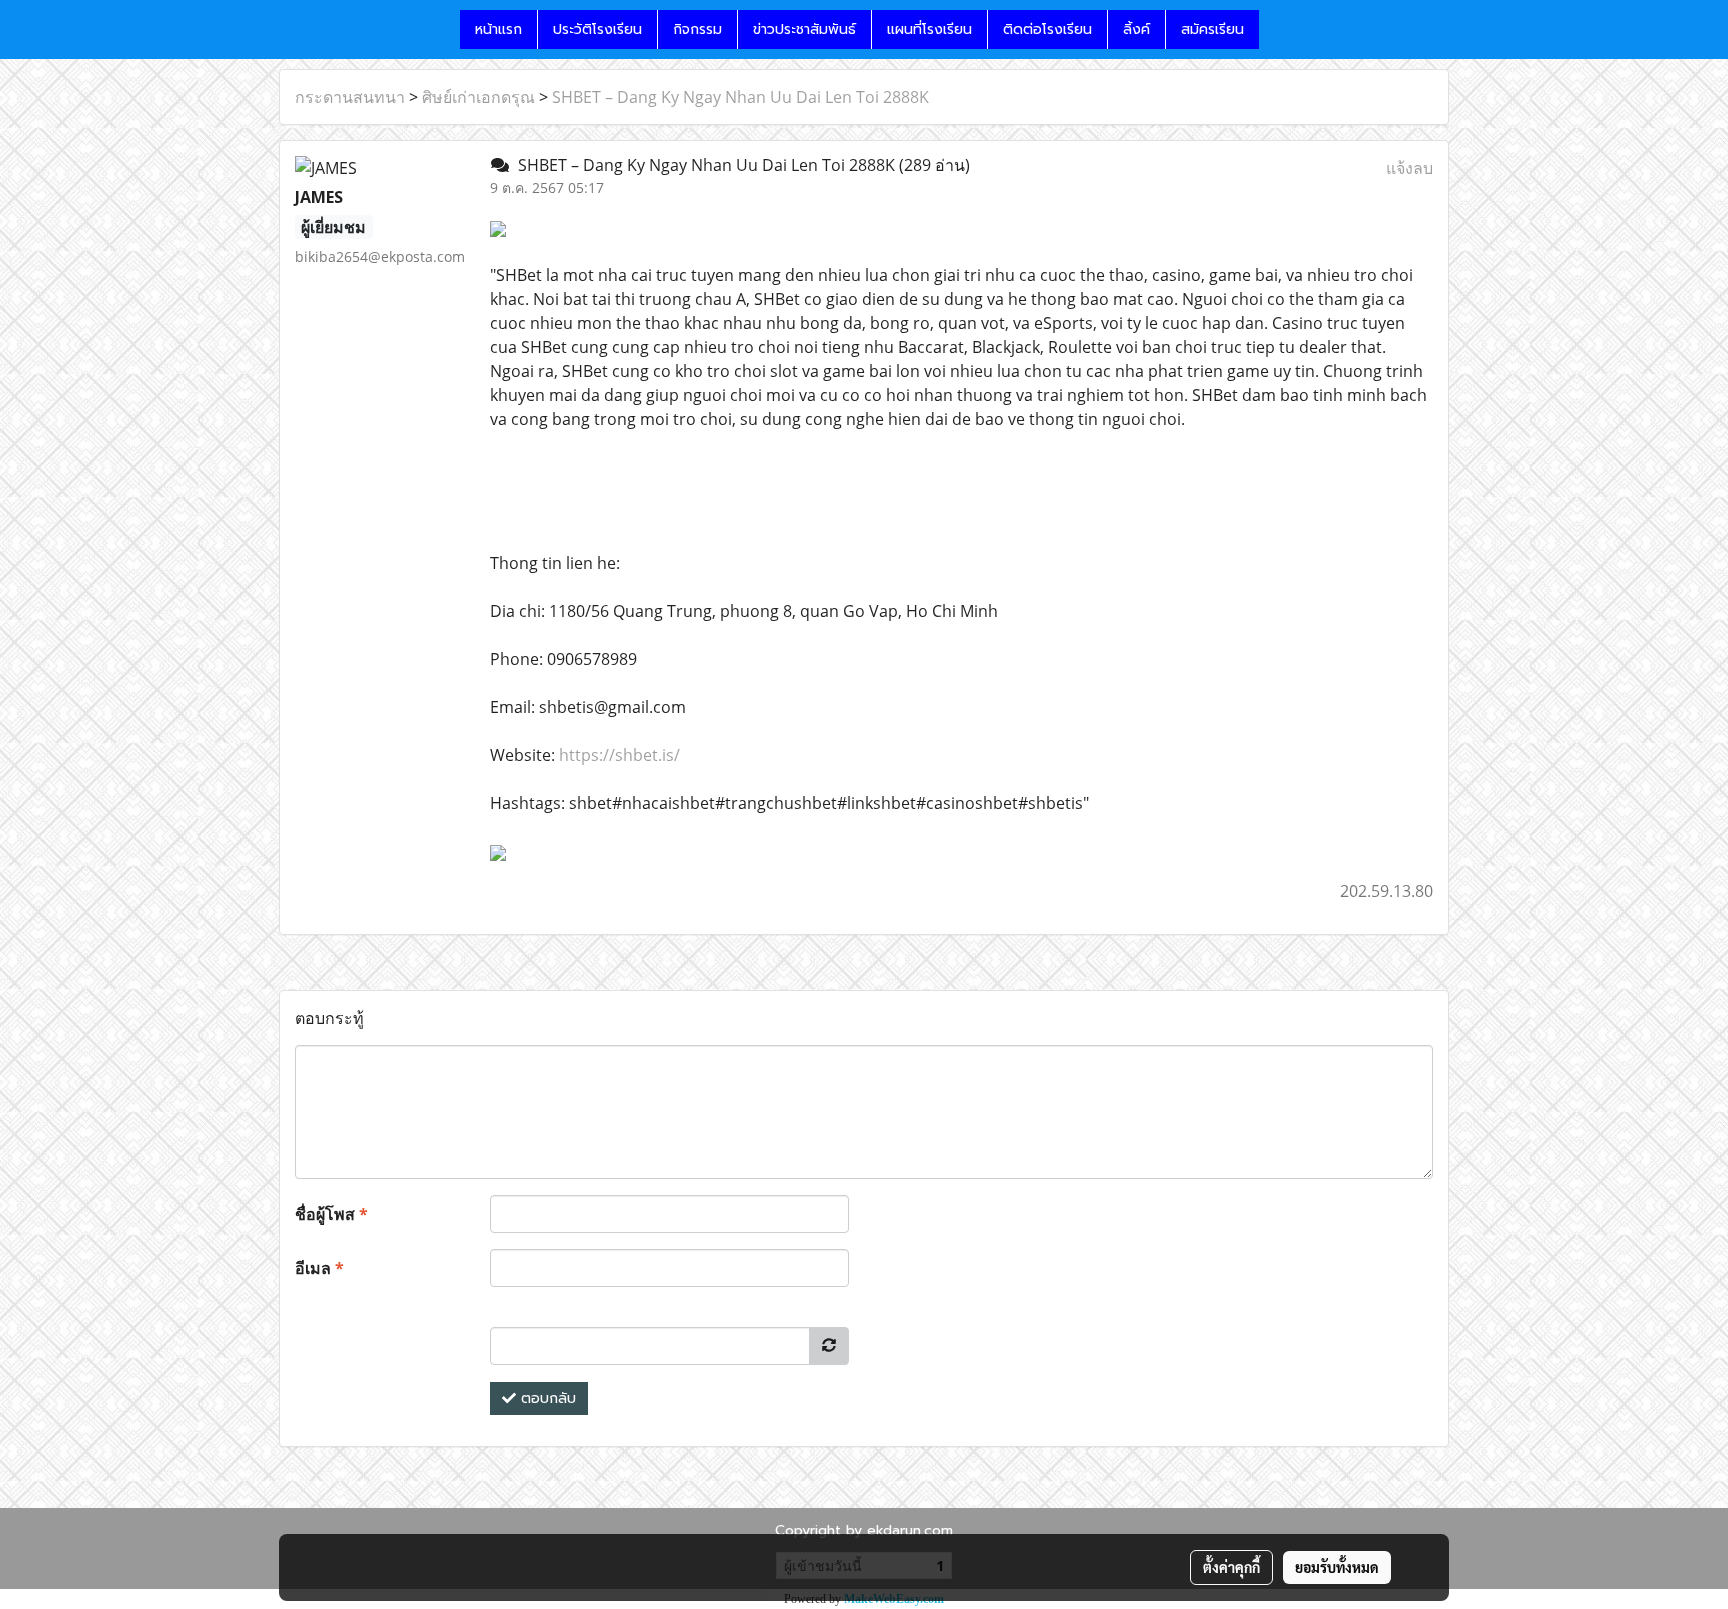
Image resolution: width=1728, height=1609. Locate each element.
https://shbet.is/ (619, 755)
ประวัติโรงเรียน (597, 29)
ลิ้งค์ (1136, 29)
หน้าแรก (498, 29)
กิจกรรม (697, 29)
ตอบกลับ (546, 1398)
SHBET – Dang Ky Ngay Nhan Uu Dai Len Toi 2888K (740, 97)
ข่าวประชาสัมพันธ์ (804, 29)
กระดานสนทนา (350, 97)
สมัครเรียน (1212, 29)
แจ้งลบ (1409, 168)
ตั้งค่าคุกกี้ (1231, 1567)
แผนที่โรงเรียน (929, 29)
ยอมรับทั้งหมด (1337, 1567)
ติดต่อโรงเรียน (1047, 29)
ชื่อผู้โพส (331, 1214)
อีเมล (319, 1268)
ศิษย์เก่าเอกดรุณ (478, 97)
